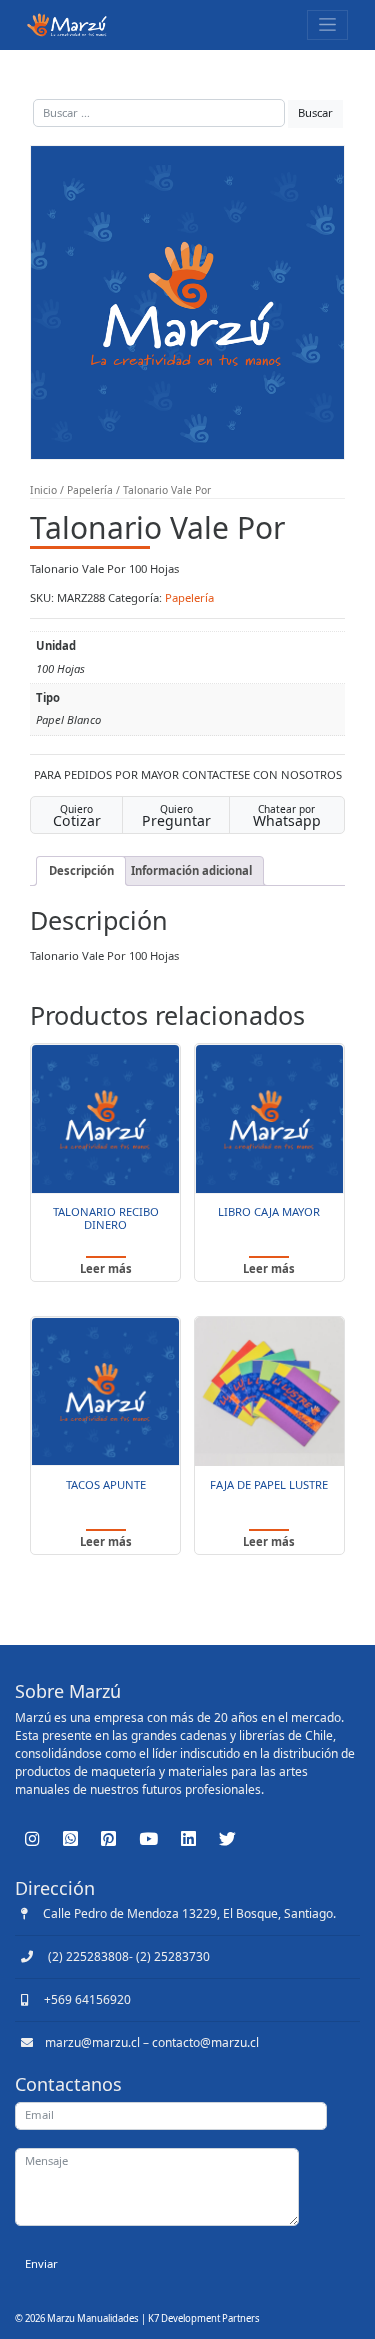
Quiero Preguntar (176, 816)
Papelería (90, 490)
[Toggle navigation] (327, 24)
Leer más (106, 1268)
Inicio (43, 490)
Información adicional (191, 870)
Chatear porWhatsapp (287, 816)
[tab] (81, 871)
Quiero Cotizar (77, 816)
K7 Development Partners (204, 2318)
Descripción (81, 870)
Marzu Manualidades (93, 2318)
